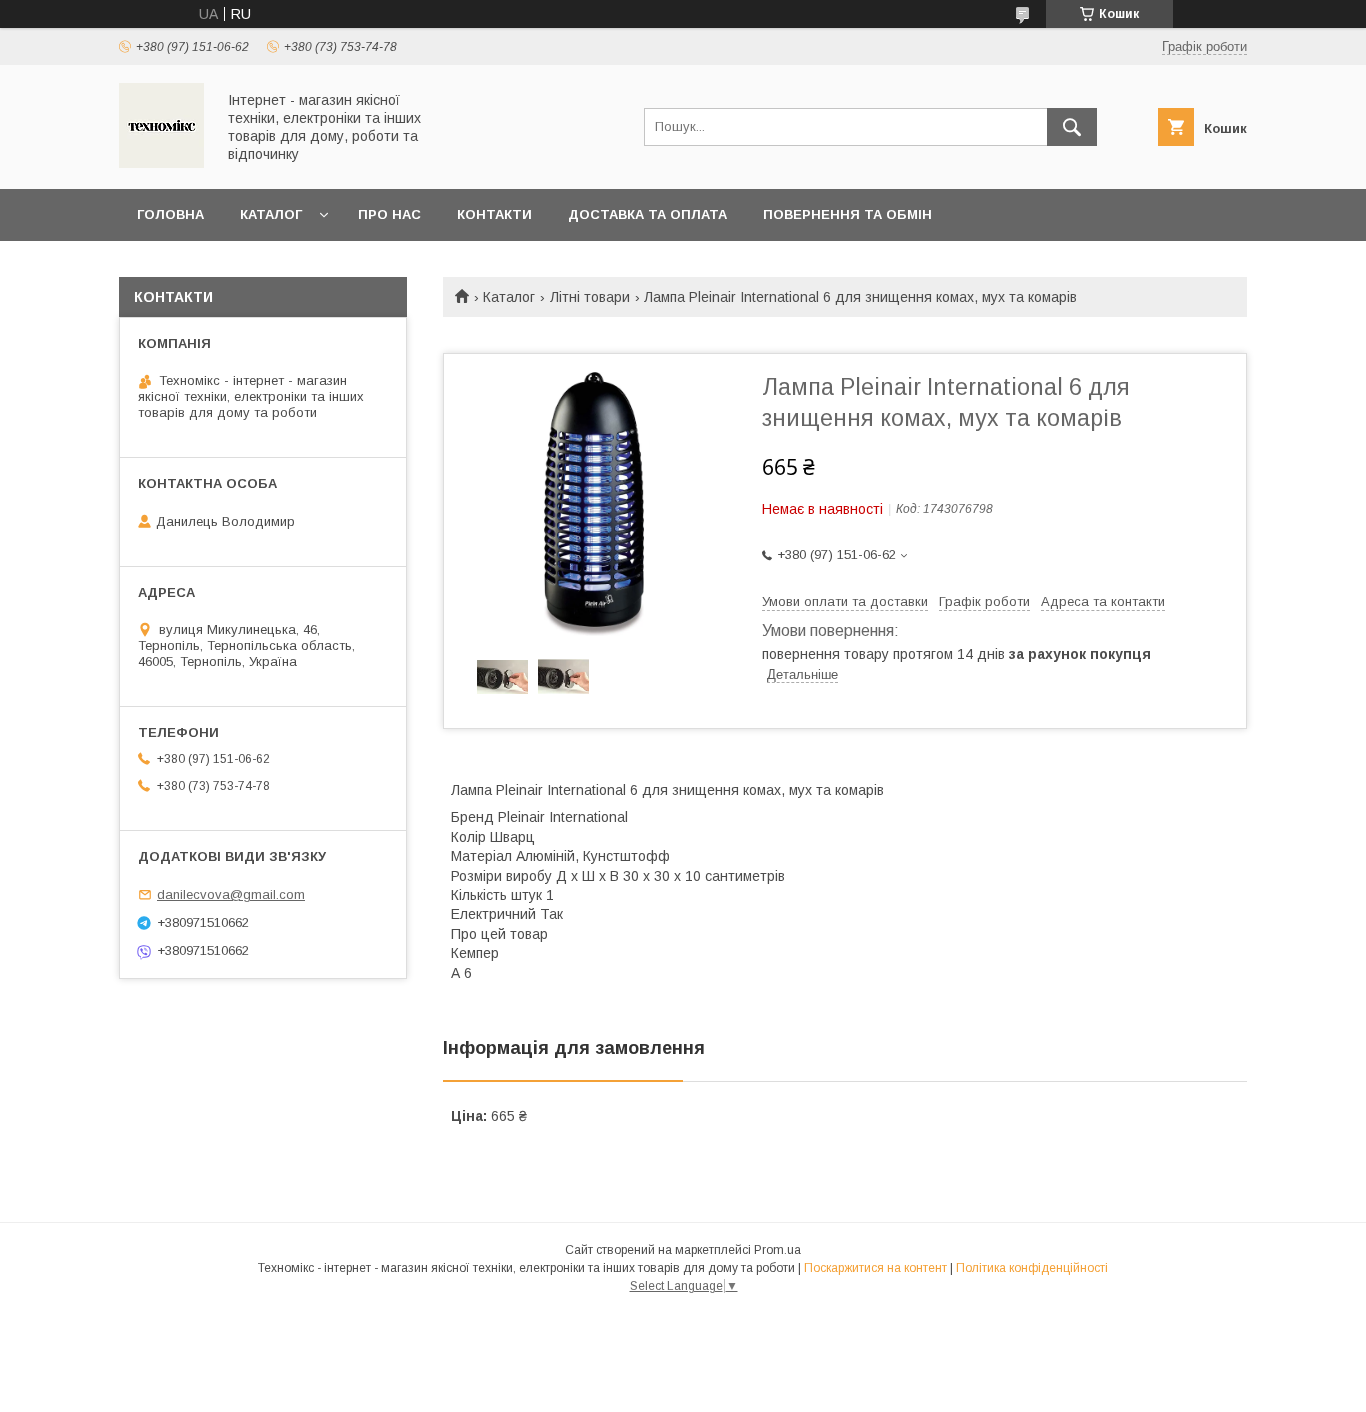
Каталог (271, 214)
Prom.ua (777, 1250)
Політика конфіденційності (1032, 1268)
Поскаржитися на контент (875, 1268)
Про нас (389, 214)
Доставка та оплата (647, 214)
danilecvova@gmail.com (231, 894)
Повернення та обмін (847, 214)
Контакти (494, 214)
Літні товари (590, 297)
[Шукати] (1072, 127)
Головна (170, 214)
